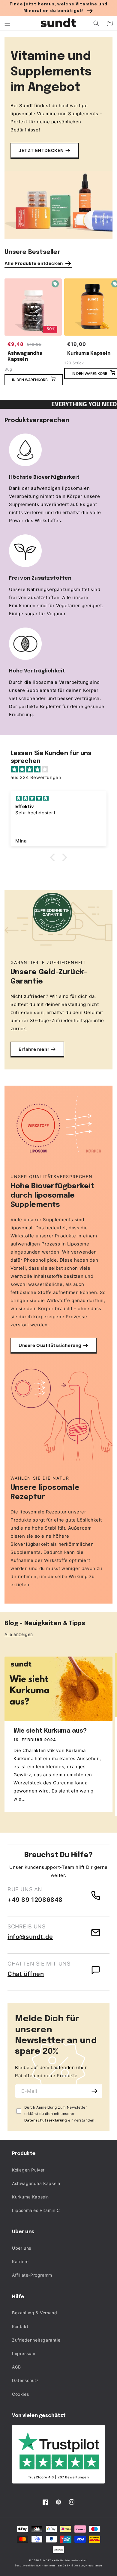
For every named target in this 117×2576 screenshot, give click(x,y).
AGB (16, 2367)
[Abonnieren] (95, 2091)
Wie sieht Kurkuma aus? (50, 1731)
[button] (7, 23)
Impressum (24, 2353)
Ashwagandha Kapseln (25, 357)
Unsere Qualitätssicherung (50, 1345)
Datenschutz (25, 2380)
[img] (61, 769)
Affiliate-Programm (32, 2275)
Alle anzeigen (19, 1634)
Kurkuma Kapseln (30, 2197)
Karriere (20, 2261)
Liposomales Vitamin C (36, 2210)
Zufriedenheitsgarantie (36, 2340)
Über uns (22, 2248)
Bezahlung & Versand (34, 2313)
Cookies (20, 2394)
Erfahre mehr (34, 1049)
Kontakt (20, 2326)
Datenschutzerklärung (46, 2120)
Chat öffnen (26, 1974)
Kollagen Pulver (28, 2170)
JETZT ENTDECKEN (41, 150)
